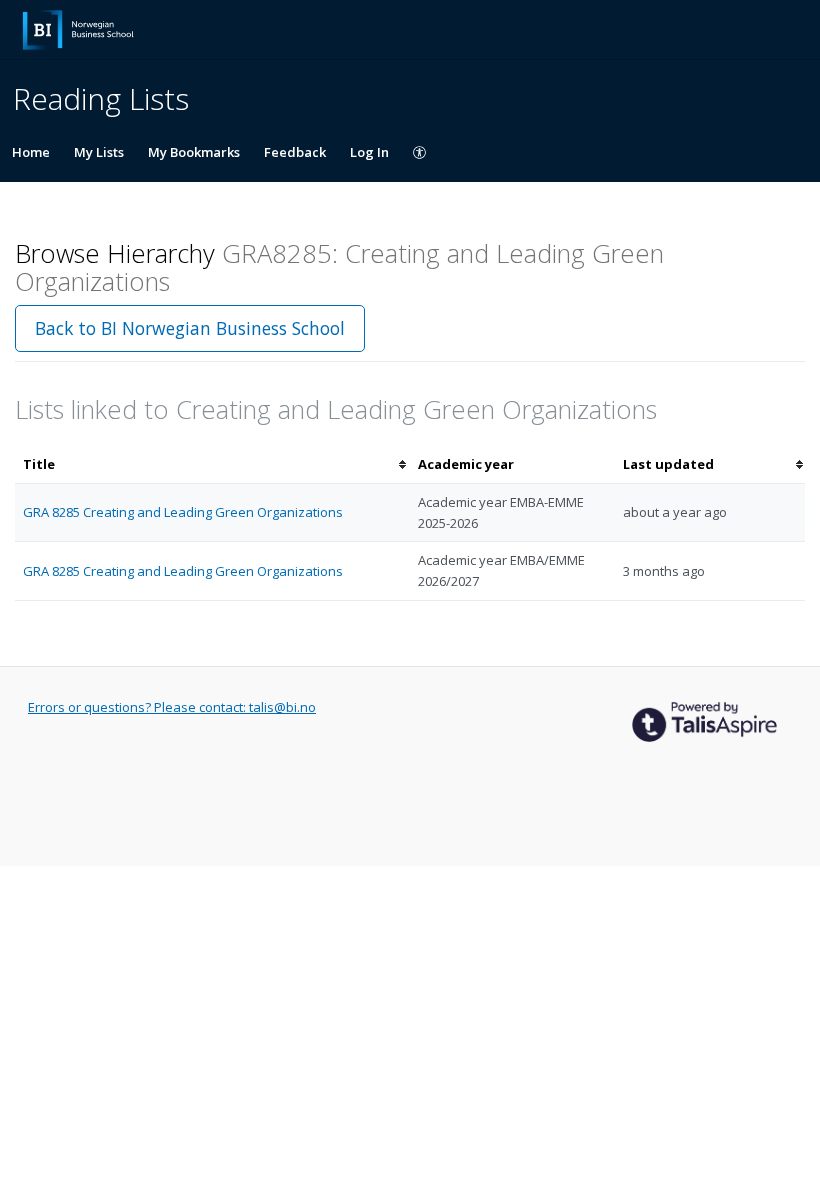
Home (31, 152)
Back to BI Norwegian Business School (190, 328)
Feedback (295, 152)
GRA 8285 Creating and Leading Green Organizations (183, 512)
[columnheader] (212, 464)
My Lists (99, 152)
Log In (369, 152)
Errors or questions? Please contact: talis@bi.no (172, 707)
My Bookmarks (194, 152)
